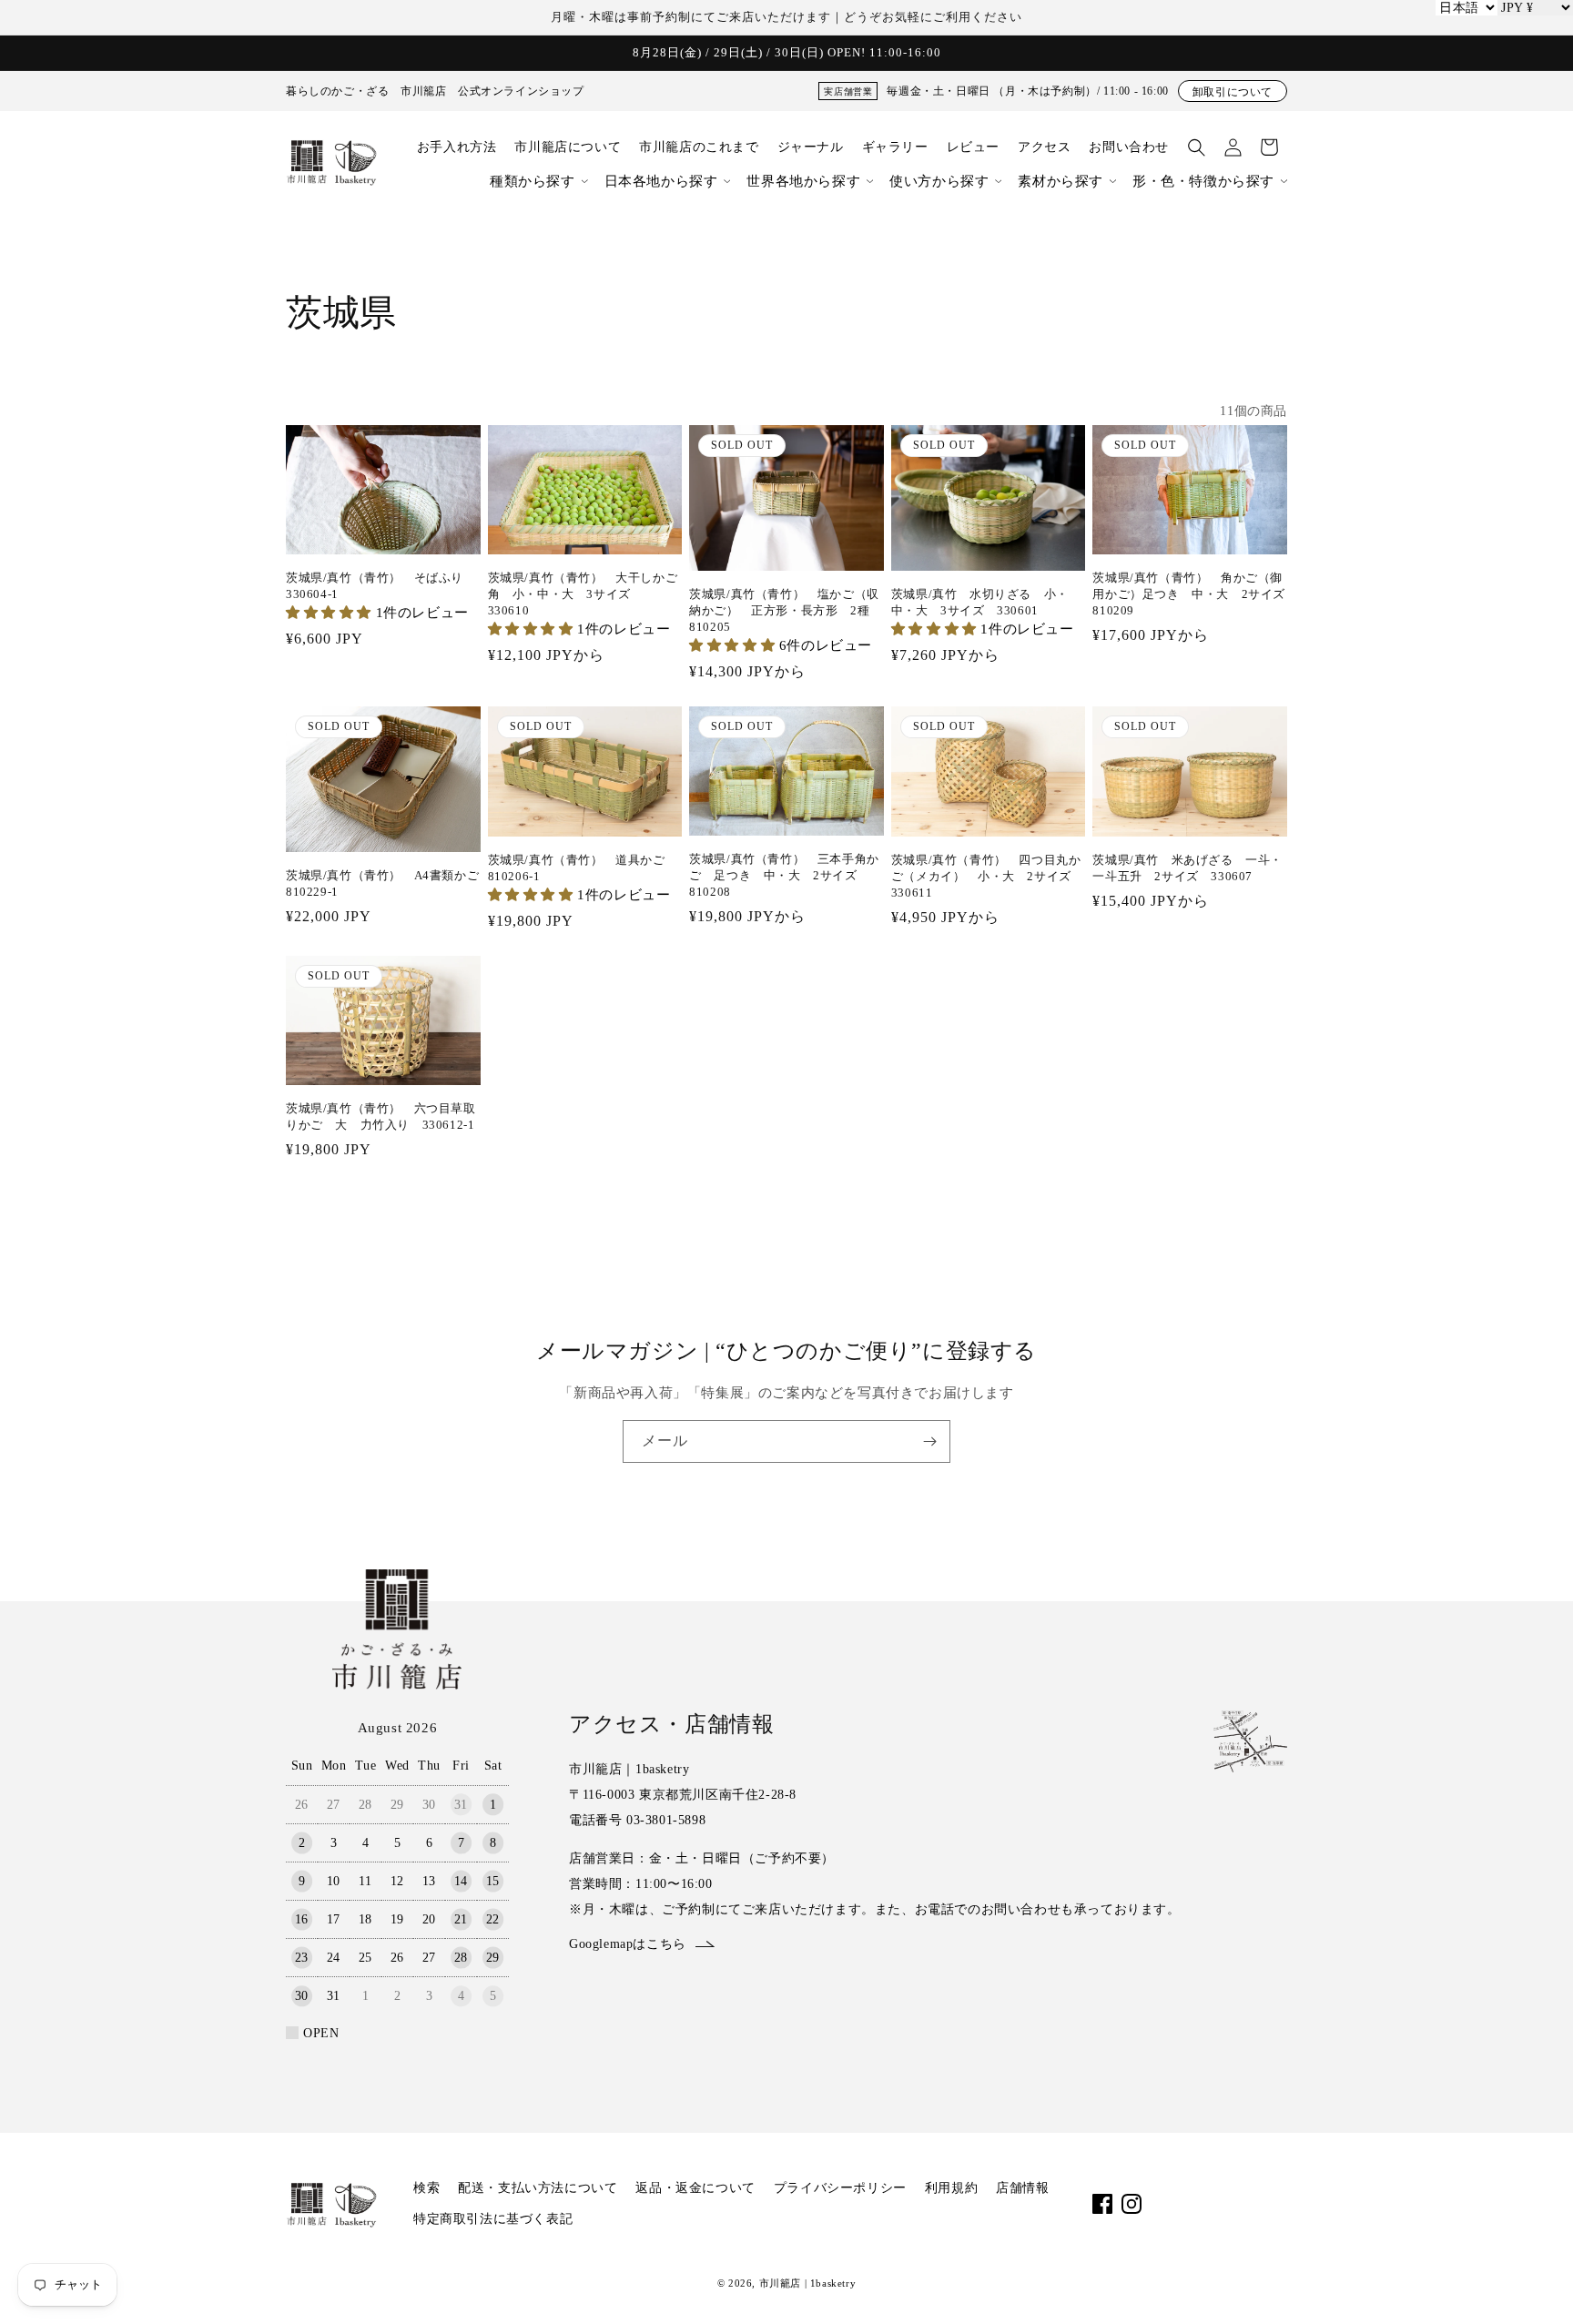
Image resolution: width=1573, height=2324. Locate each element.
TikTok (1190, 2204)
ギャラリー (895, 147)
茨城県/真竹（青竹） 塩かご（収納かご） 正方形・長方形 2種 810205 (786, 610)
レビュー (973, 147)
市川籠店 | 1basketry (808, 2283)
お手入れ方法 (457, 147)
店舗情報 (1022, 2188)
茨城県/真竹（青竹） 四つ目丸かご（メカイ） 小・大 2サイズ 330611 (988, 876)
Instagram (1132, 2204)
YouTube (1161, 2204)
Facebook (1102, 2204)
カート (1269, 147)
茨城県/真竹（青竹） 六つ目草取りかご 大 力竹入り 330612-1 (381, 1116)
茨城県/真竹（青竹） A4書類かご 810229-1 (383, 883)
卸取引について (1233, 92)
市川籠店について (568, 147)
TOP (1523, 2282)
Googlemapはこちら (628, 1944)
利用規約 (951, 2188)
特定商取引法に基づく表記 (493, 2219)
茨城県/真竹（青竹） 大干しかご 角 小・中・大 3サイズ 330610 (585, 594)
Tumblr (1277, 2204)
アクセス (1044, 147)
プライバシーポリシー (840, 2188)
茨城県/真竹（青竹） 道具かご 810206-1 (583, 868)
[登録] (929, 1441)
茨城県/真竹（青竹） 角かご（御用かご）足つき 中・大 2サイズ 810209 (1190, 594)
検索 (426, 2188)
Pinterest (1248, 2204)
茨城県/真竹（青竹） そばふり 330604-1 (381, 586)
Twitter (1219, 2204)
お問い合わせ (1129, 147)
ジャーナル (811, 147)
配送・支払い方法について (538, 2188)
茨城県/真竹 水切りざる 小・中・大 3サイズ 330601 (980, 602)
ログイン (1233, 147)
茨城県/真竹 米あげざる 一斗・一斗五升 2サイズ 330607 (1187, 868)
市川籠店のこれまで (699, 147)
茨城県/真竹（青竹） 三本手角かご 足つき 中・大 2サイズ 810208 (784, 875)
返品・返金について (695, 2188)
